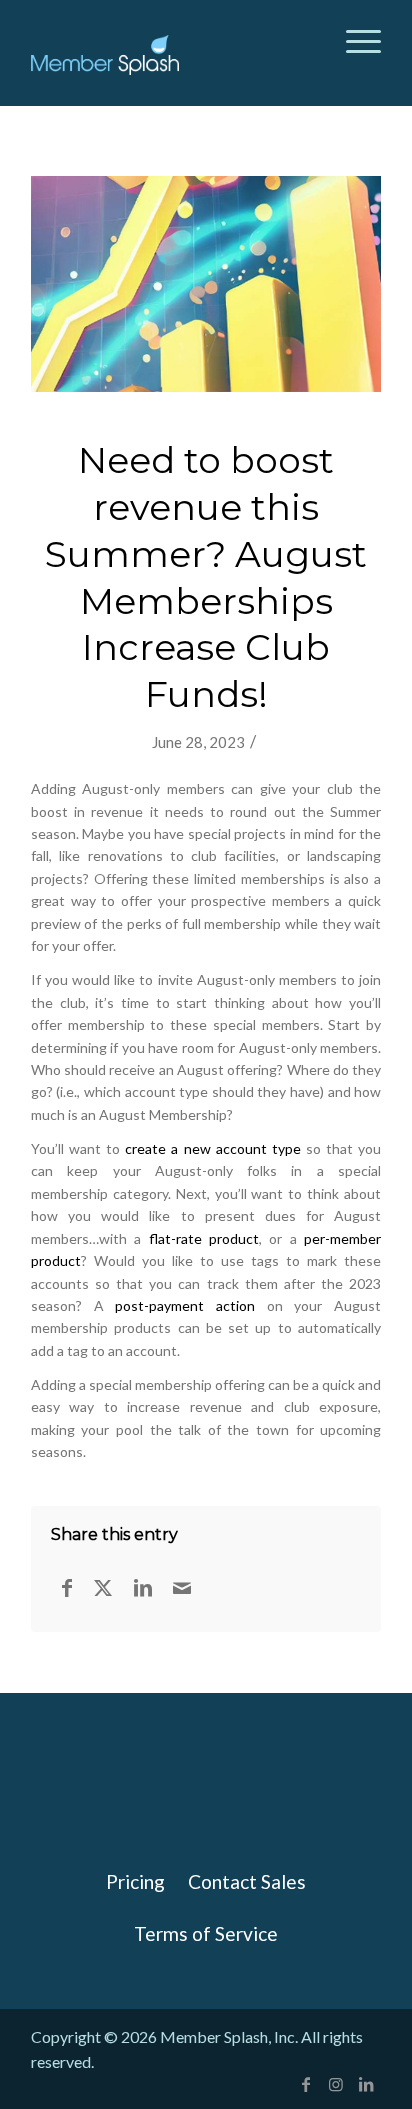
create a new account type (212, 1148)
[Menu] (353, 40)
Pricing (135, 1881)
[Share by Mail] (182, 1587)
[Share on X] (103, 1587)
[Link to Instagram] (336, 2084)
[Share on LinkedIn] (143, 1587)
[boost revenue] (206, 284)
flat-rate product (204, 1238)
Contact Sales (247, 1881)
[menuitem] (353, 40)
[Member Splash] (111, 55)
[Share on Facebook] (67, 1587)
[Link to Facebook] (306, 2084)
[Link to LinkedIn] (366, 2084)
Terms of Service (206, 1933)
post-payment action (185, 1305)
